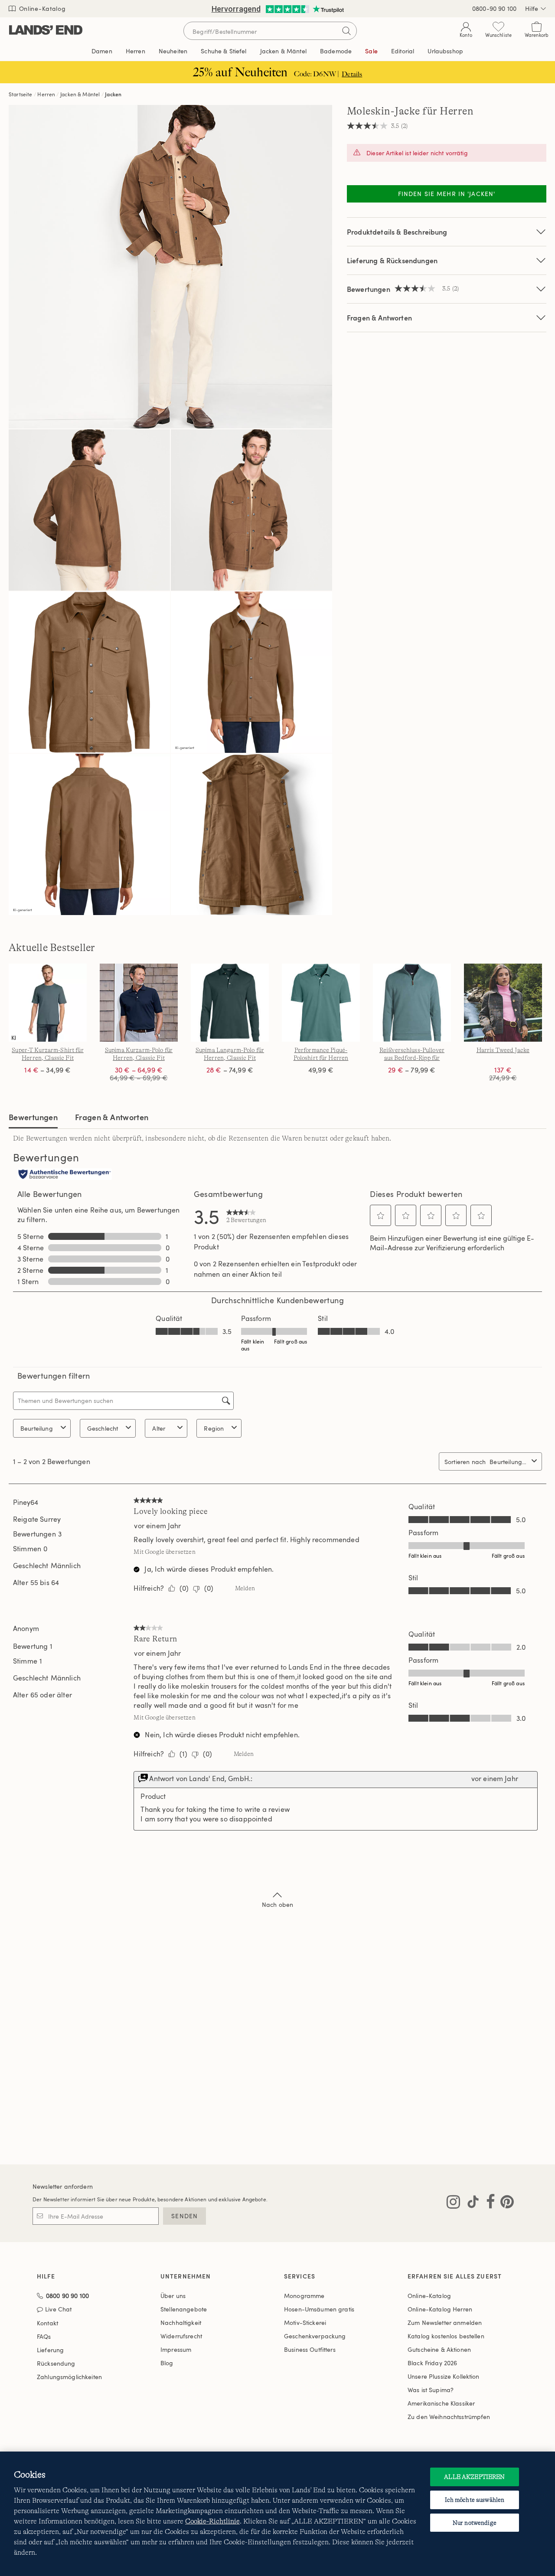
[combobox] (509, 1462)
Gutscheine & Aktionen (439, 2349)
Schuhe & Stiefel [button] (224, 51)
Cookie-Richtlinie (212, 2521)
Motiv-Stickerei (305, 2323)
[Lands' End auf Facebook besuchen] (488, 2203)
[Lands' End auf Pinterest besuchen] (504, 2203)
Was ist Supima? (431, 2390)
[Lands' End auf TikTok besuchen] (470, 2203)
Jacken (113, 94)
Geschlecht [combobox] (103, 1428)
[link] (246, 1216)
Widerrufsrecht (181, 2336)
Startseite (21, 94)
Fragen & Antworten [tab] (112, 1117)
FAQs (44, 2336)
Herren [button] (135, 51)
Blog (167, 2363)
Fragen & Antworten (379, 318)
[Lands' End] (46, 31)
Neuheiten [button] (173, 51)
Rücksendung (56, 2363)
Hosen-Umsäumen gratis (319, 2309)
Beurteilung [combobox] (37, 1428)
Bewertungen (33, 1117)
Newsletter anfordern (63, 2186)
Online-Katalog (41, 8)
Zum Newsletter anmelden (445, 2323)
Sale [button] (371, 51)
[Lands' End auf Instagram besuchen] (453, 2203)
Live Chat (58, 2310)
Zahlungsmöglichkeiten (69, 2377)
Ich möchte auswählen (475, 2500)
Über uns (173, 2296)
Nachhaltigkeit (181, 2323)
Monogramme (304, 2296)
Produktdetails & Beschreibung (397, 232)
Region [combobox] (214, 1428)
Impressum (176, 2349)
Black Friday (432, 2363)
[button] (381, 1216)
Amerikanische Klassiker (441, 2403)
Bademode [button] (336, 51)
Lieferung (50, 2350)
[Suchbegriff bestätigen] (346, 31)
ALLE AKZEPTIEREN (474, 2477)
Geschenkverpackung (315, 2336)
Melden (245, 1588)
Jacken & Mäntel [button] (283, 51)
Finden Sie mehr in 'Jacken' (447, 194)
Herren (46, 94)
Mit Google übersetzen (164, 1552)
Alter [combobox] (159, 1428)
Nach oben (277, 1904)
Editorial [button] (403, 51)
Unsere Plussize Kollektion (444, 2376)
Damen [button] (102, 51)
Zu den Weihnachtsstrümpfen (449, 2417)
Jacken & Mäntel (80, 94)
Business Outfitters (310, 2349)
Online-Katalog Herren (440, 2309)
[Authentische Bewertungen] (65, 1175)
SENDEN (184, 2216)
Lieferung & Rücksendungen (392, 260)
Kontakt (47, 2323)
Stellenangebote (184, 2309)
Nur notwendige (475, 2523)
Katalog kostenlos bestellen (446, 2336)
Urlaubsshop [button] (445, 51)
